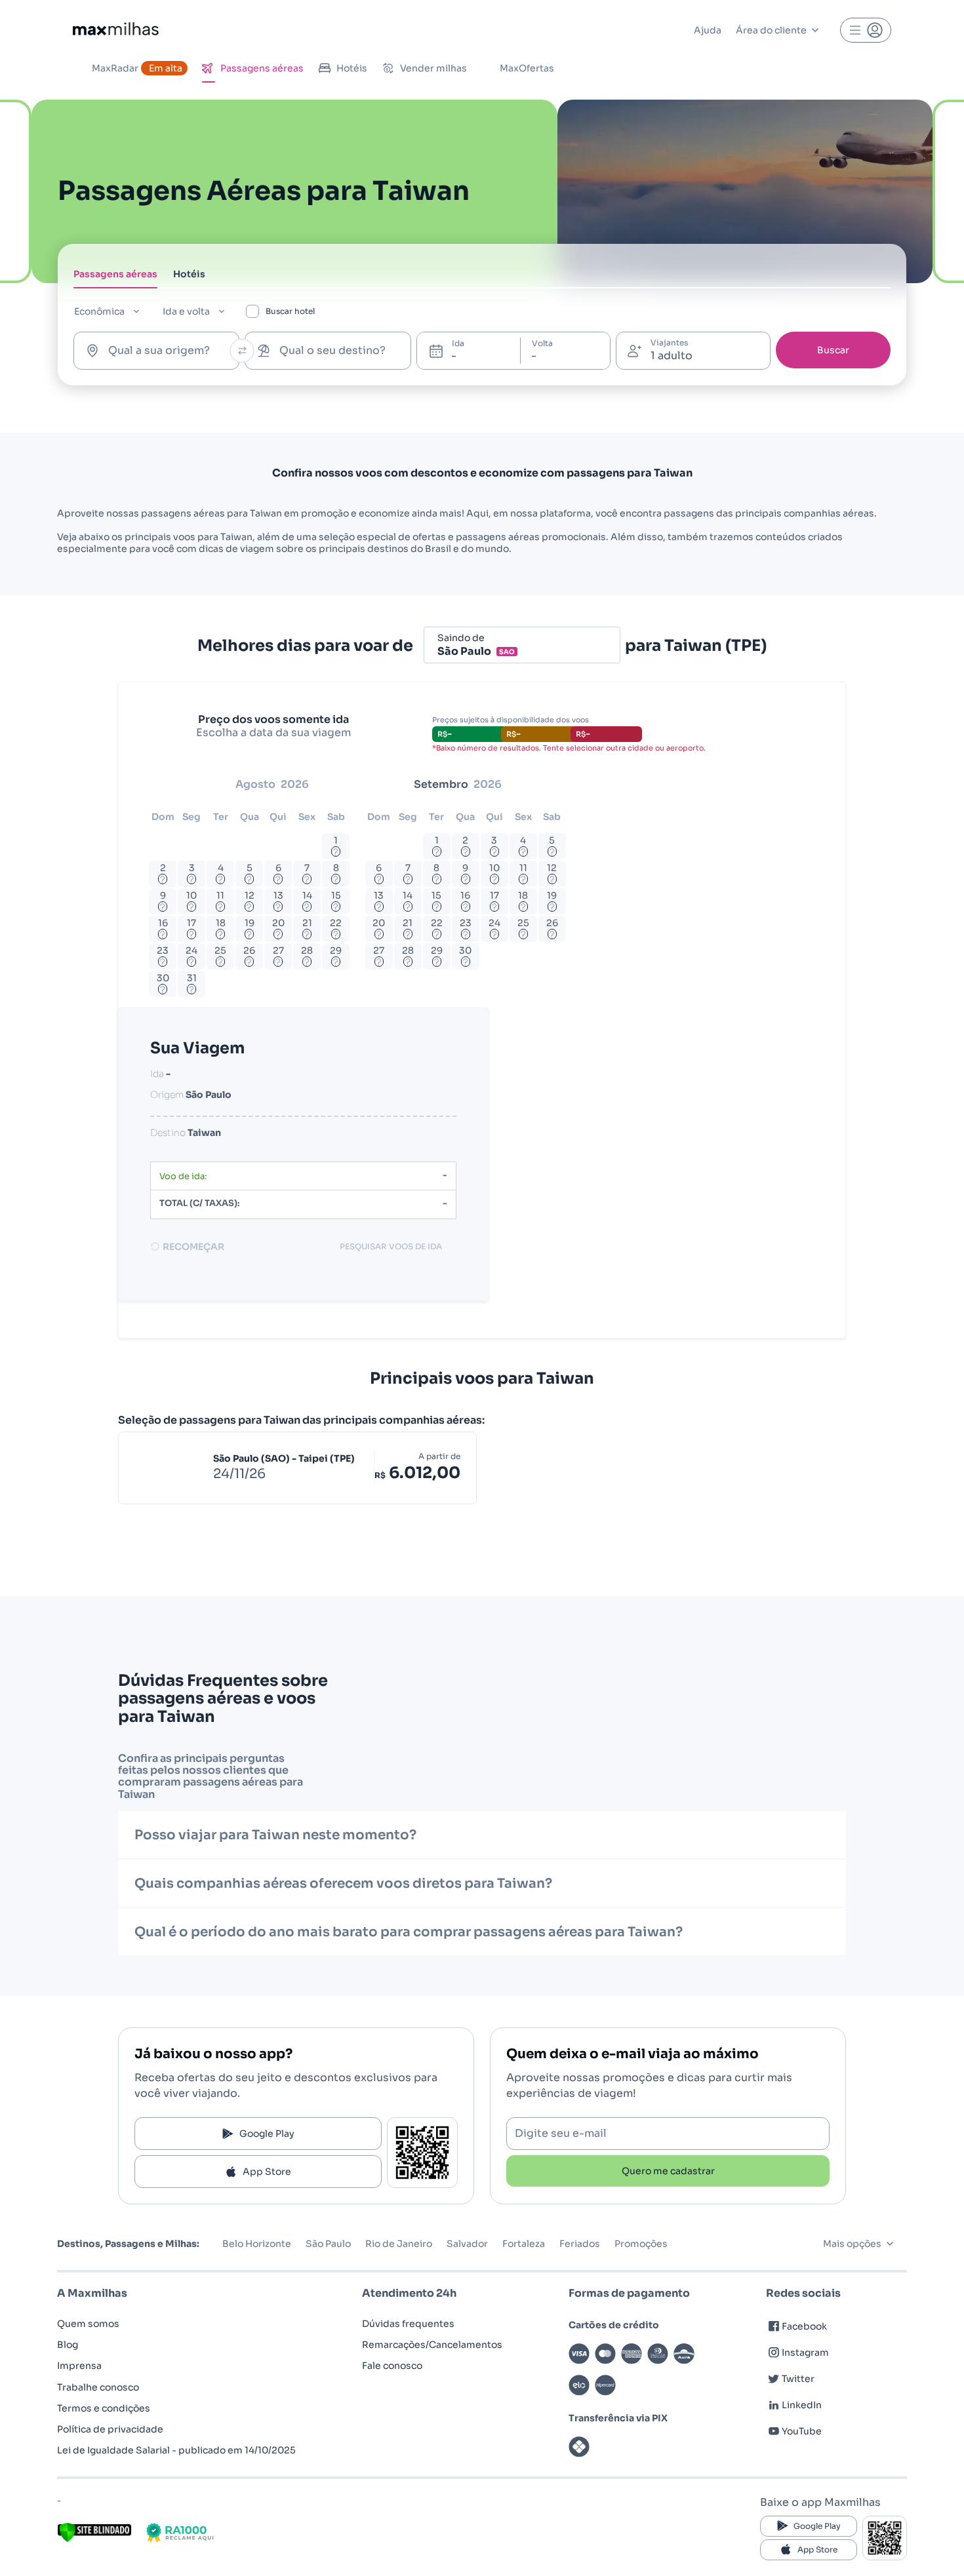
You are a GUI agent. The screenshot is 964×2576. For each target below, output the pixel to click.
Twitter (798, 2379)
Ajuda (708, 30)
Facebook (804, 2326)
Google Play (267, 2134)
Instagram (805, 2352)
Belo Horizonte (257, 2244)
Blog (68, 2345)
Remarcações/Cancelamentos (432, 2345)
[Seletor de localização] (242, 351)
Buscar (833, 350)
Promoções (641, 2244)
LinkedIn (802, 2405)
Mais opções (852, 2244)
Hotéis (352, 68)
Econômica (99, 311)
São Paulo (328, 2244)
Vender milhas (433, 68)
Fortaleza (524, 2244)
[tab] (115, 278)
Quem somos (88, 2324)
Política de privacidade (110, 2429)
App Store (267, 2172)
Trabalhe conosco (98, 2387)
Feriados (580, 2244)
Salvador (467, 2244)
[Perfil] (866, 30)
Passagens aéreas (262, 68)
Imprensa (79, 2366)
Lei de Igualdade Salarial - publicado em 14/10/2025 (176, 2450)
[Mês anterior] (166, 785)
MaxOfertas (527, 68)
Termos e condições (104, 2408)
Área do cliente (771, 30)
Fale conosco (392, 2366)
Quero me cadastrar (668, 2171)
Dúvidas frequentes (408, 2324)
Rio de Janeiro (399, 2244)
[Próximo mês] (562, 785)
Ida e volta (186, 311)
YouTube (802, 2431)
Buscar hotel (290, 311)
